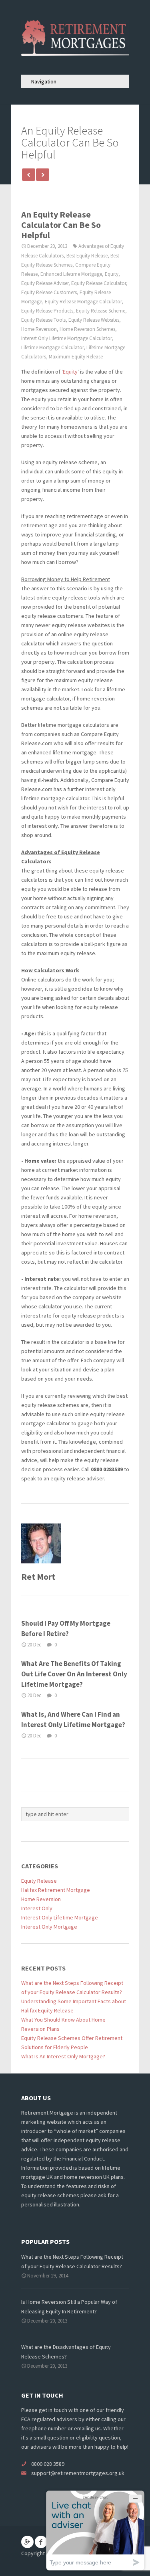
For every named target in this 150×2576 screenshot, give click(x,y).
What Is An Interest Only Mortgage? (63, 2056)
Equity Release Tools (43, 320)
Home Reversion (39, 329)
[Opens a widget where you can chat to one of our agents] (95, 2530)
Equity (112, 274)
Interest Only (37, 1908)
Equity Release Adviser (45, 283)
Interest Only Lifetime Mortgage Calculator (66, 338)
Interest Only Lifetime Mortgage (60, 1917)
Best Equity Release (87, 256)
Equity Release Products (47, 311)
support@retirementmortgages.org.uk (78, 2473)
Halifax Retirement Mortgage (56, 1890)
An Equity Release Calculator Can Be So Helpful (61, 225)
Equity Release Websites (94, 320)
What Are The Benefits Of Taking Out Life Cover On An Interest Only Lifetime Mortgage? (74, 1674)
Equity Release (39, 1881)
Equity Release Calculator (99, 283)
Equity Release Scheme (101, 311)
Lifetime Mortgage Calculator (52, 347)
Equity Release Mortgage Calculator (83, 302)
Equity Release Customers (49, 292)
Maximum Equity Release (76, 357)
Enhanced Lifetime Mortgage (71, 274)
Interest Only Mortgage (49, 1927)
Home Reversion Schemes (87, 329)
